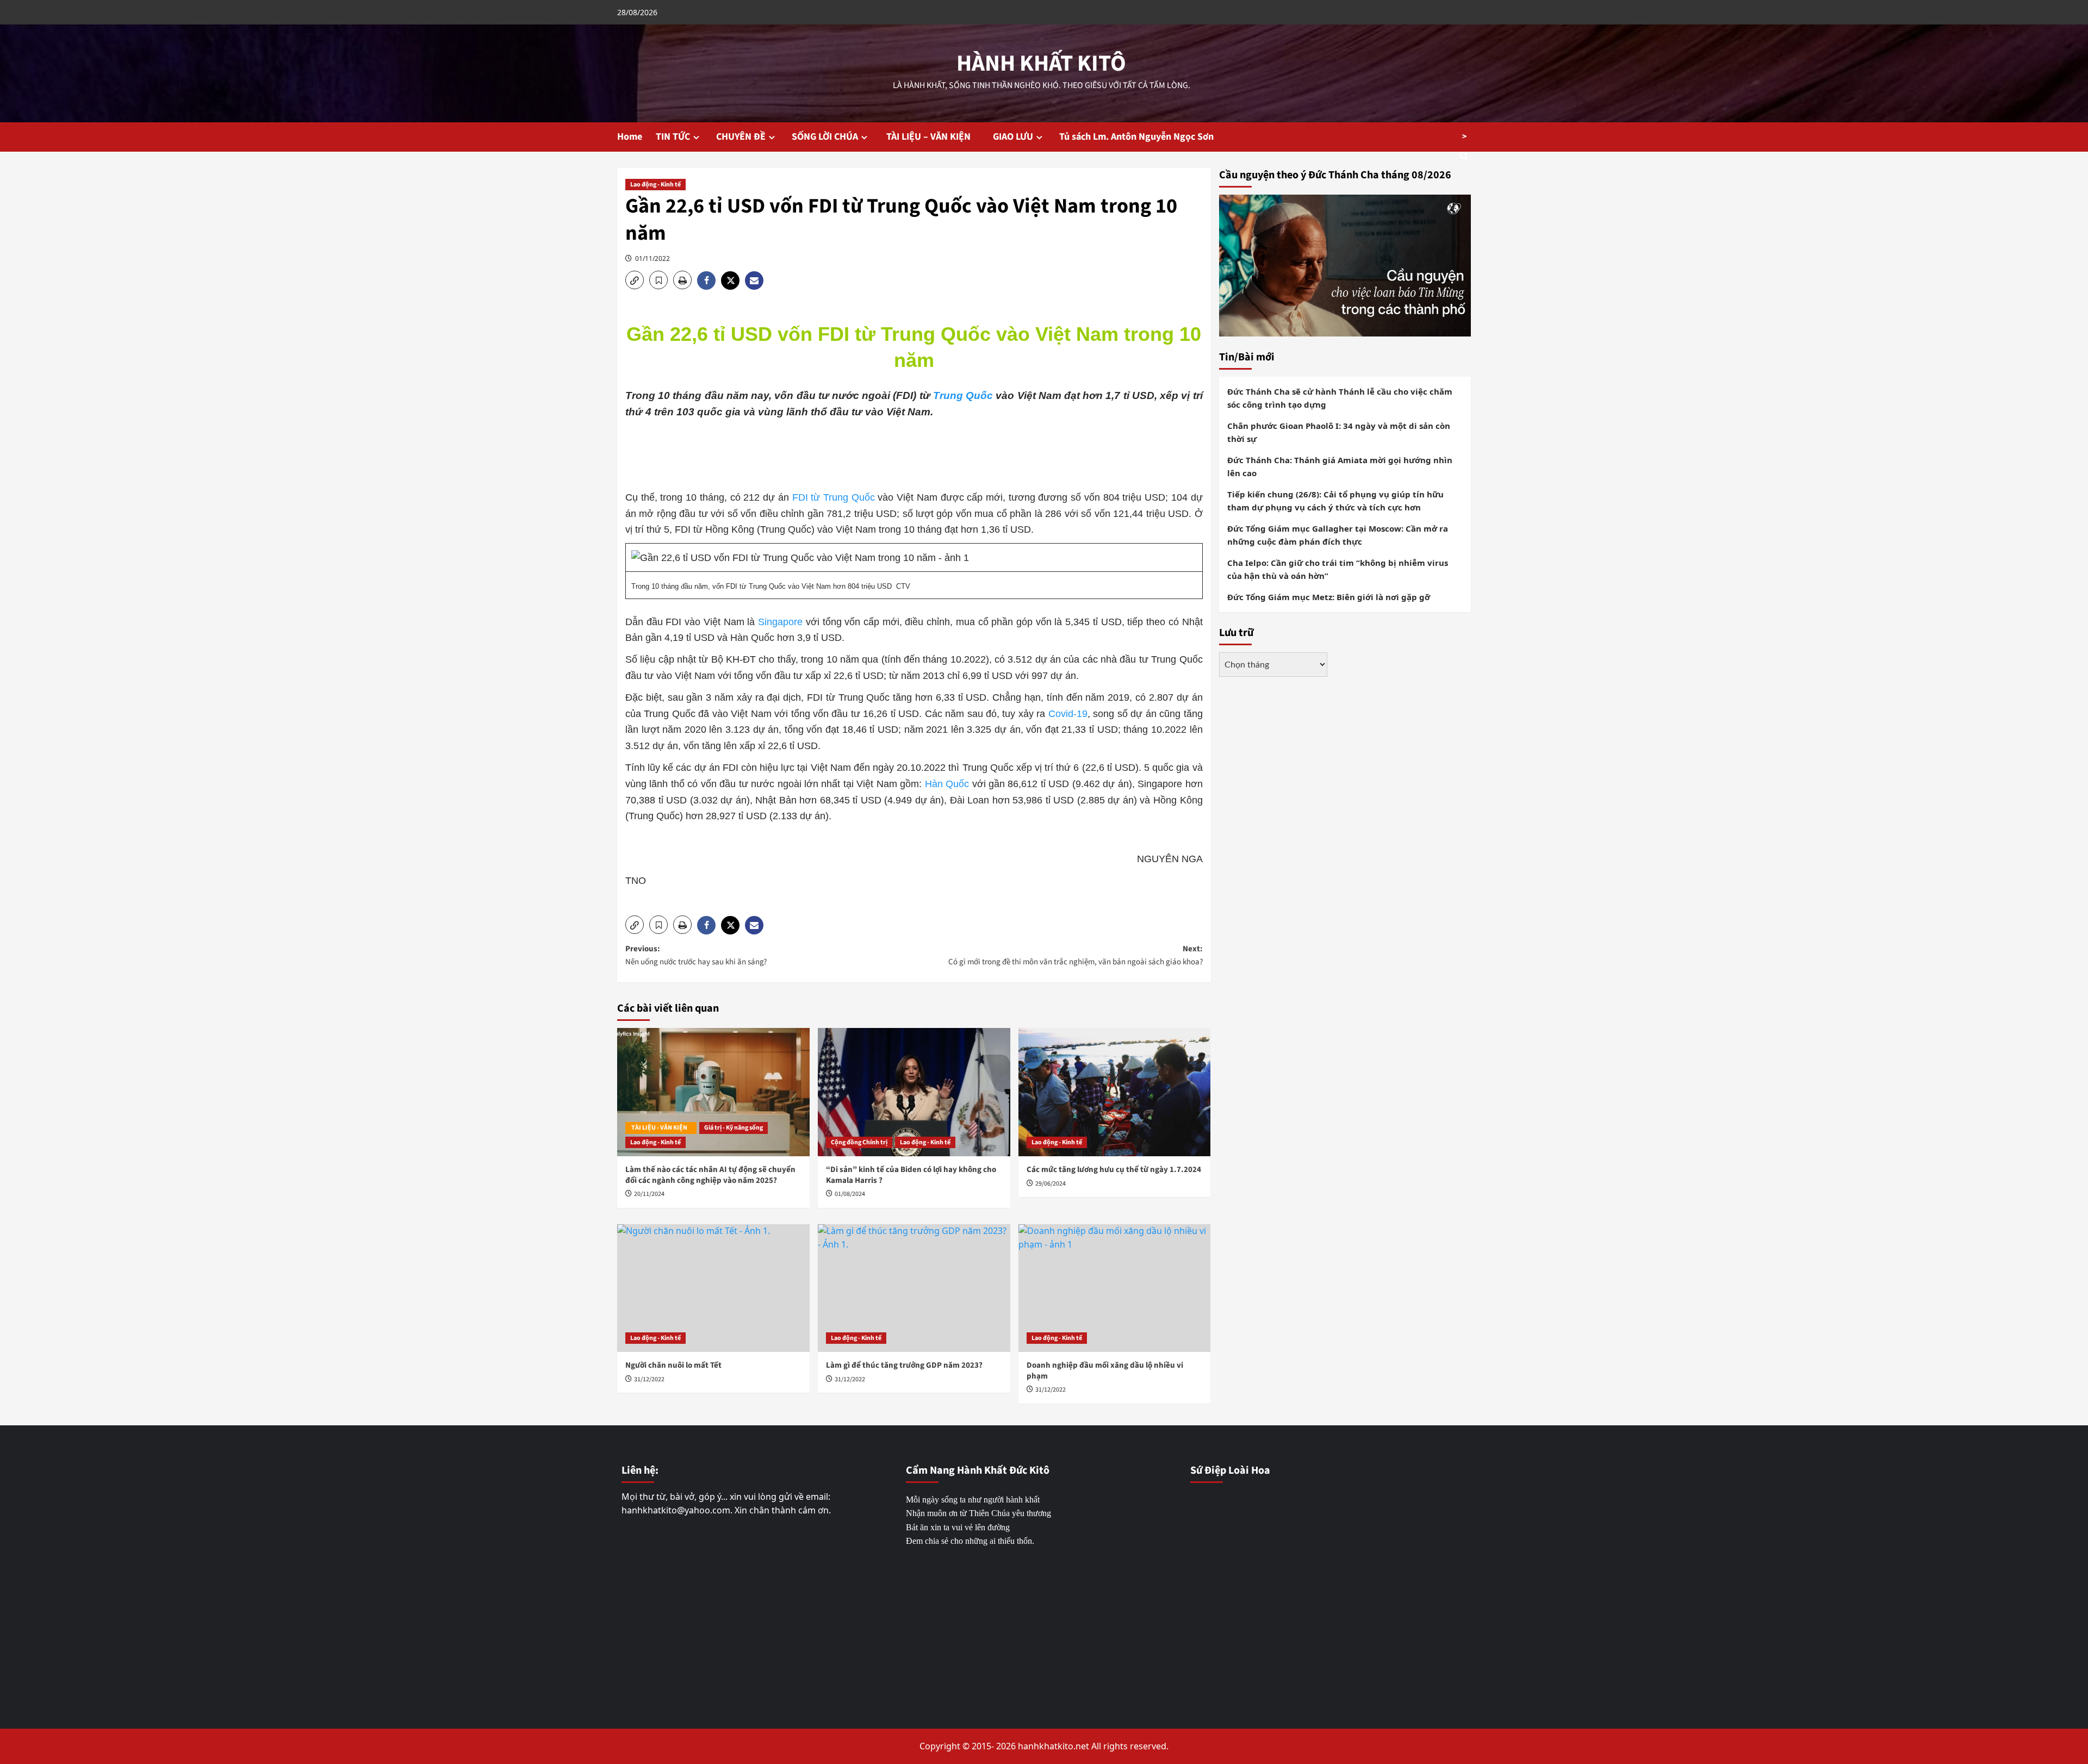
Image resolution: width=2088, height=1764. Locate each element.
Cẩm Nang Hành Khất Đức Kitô (978, 1470)
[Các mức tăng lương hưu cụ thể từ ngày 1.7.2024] (1115, 1092)
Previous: (696, 955)
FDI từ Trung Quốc (835, 497)
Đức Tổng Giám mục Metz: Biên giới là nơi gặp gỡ (1329, 596)
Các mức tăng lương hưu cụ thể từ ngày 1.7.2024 (1114, 1170)
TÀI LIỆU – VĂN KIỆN (932, 137)
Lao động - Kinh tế (655, 185)
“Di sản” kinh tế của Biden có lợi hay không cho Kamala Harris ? (911, 1175)
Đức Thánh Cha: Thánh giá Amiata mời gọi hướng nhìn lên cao (1340, 466)
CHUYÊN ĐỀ (741, 137)
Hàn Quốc (947, 784)
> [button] (1464, 136)
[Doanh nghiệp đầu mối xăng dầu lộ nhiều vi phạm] (1115, 1288)
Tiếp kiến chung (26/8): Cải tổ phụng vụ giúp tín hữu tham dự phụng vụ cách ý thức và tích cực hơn (1335, 500)
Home (630, 137)
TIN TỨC (673, 137)
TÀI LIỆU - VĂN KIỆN (661, 1128)
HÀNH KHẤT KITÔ (1041, 64)
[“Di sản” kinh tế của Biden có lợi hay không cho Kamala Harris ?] (914, 1092)
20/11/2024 (649, 1194)
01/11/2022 (652, 258)
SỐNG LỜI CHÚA (825, 137)
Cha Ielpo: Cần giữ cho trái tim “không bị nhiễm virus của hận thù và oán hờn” (1338, 569)
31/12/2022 (649, 1379)
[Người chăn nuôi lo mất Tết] (713, 1288)
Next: (1076, 955)
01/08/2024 (850, 1194)
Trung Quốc (963, 395)
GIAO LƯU (1013, 137)
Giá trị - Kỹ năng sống (734, 1128)
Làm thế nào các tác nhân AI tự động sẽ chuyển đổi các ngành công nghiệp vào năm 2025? (710, 1175)
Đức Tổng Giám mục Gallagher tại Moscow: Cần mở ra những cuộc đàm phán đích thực (1338, 534)
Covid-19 (1068, 714)
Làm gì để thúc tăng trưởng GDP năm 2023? (904, 1365)
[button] (635, 280)
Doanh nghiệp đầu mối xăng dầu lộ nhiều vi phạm (1105, 1371)
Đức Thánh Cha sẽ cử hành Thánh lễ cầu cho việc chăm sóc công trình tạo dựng (1340, 397)
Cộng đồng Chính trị (859, 1142)
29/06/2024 (1051, 1184)
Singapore (780, 622)
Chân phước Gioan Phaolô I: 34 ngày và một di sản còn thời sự (1339, 432)
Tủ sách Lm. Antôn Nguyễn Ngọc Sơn (1136, 137)
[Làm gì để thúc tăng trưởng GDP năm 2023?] (914, 1288)
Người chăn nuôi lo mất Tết (673, 1365)
